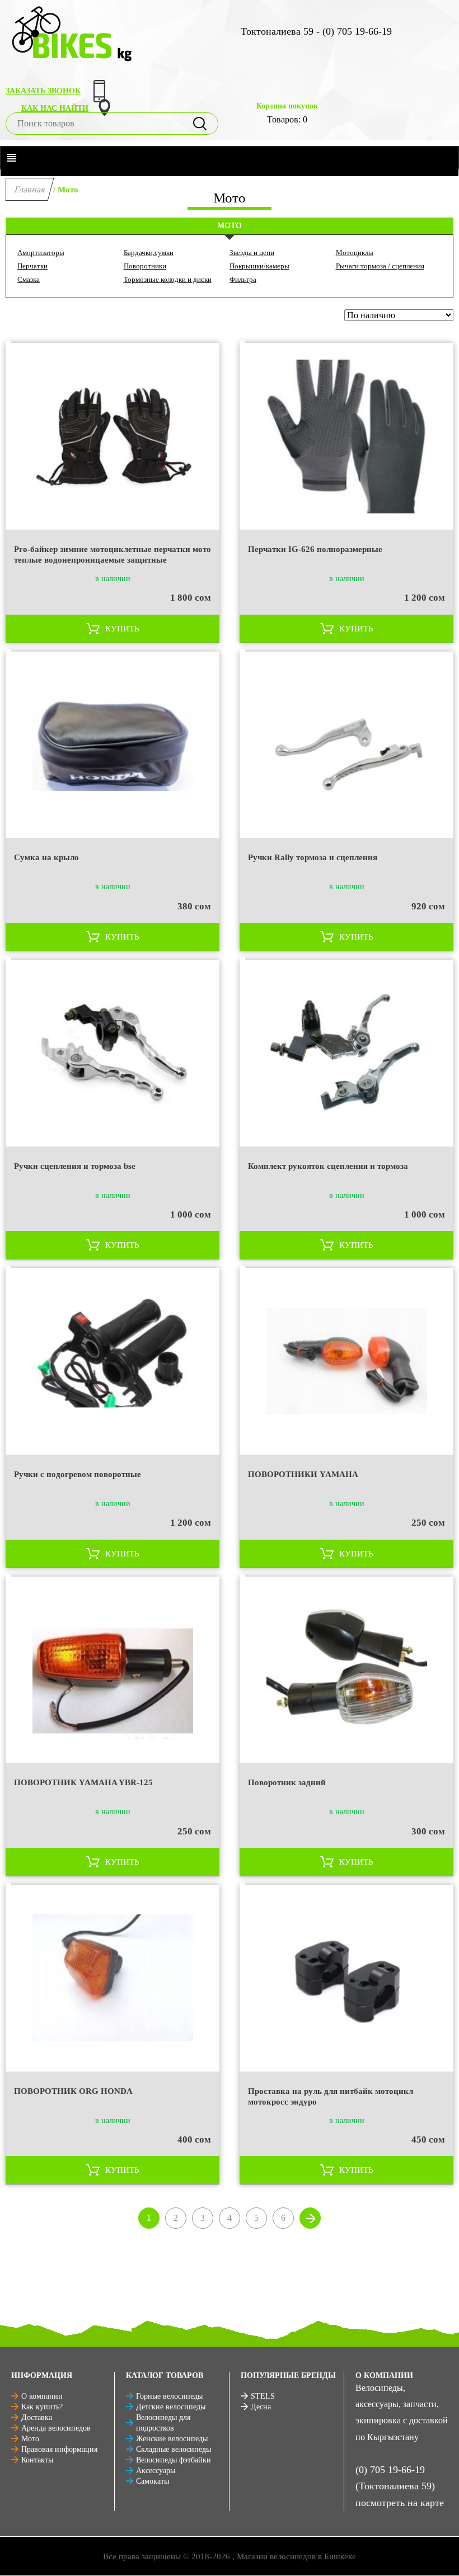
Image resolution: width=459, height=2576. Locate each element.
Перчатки (32, 266)
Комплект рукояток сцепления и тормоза (328, 1166)
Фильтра (243, 279)
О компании (42, 2396)
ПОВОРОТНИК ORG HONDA (73, 2091)
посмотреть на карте (400, 2503)
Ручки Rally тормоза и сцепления (313, 857)
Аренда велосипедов (56, 2428)
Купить (122, 629)
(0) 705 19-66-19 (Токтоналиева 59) (395, 2478)
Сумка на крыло (46, 857)
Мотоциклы (355, 253)
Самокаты (153, 2481)
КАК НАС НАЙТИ (55, 108)
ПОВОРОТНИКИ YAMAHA (303, 1474)
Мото (30, 2439)
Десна (261, 2407)
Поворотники (145, 266)
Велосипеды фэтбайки (174, 2460)
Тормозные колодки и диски (168, 279)
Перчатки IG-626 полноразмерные (315, 549)
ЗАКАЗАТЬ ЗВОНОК (43, 91)
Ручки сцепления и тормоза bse (75, 1166)
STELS (263, 2396)
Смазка (29, 279)
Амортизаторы (41, 253)
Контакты (37, 2460)
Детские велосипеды (171, 2407)
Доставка (37, 2417)
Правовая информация (59, 2449)
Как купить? (42, 2407)
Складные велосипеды (174, 2449)
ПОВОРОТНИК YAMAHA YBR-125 (83, 1782)
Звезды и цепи (252, 253)
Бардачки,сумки (149, 253)
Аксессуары (156, 2471)
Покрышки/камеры (259, 266)
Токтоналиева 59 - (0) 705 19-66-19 (316, 31)
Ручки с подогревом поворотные (78, 1474)
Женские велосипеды (172, 2439)
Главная (30, 189)
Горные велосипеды (169, 2396)
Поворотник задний (287, 1782)
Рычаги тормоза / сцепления (380, 266)
